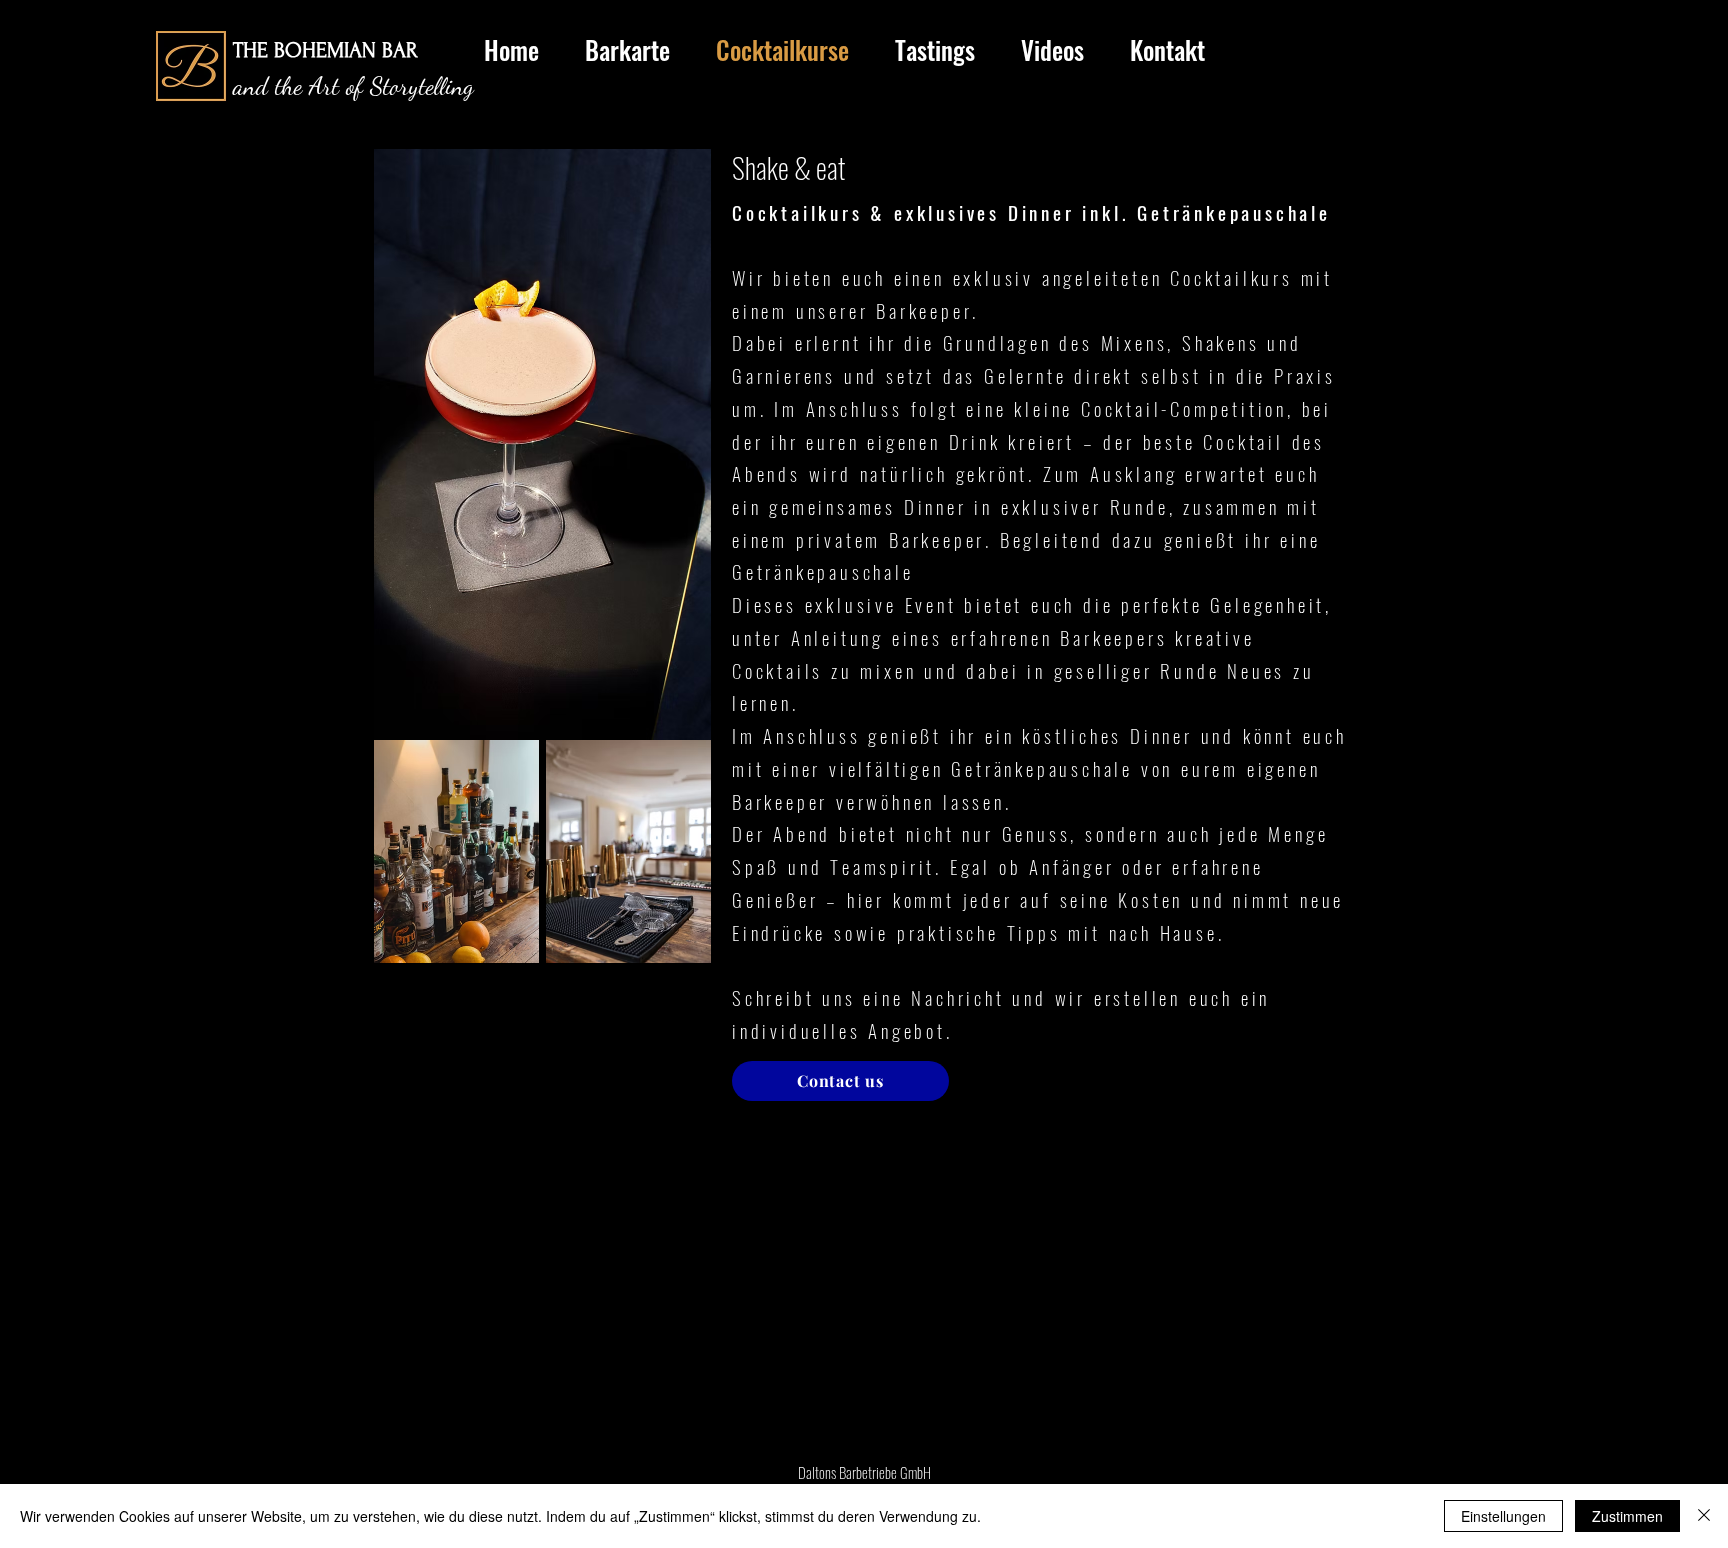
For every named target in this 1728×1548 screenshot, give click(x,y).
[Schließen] (1704, 1516)
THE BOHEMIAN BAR (325, 50)
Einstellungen (1503, 1516)
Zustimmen (1627, 1516)
